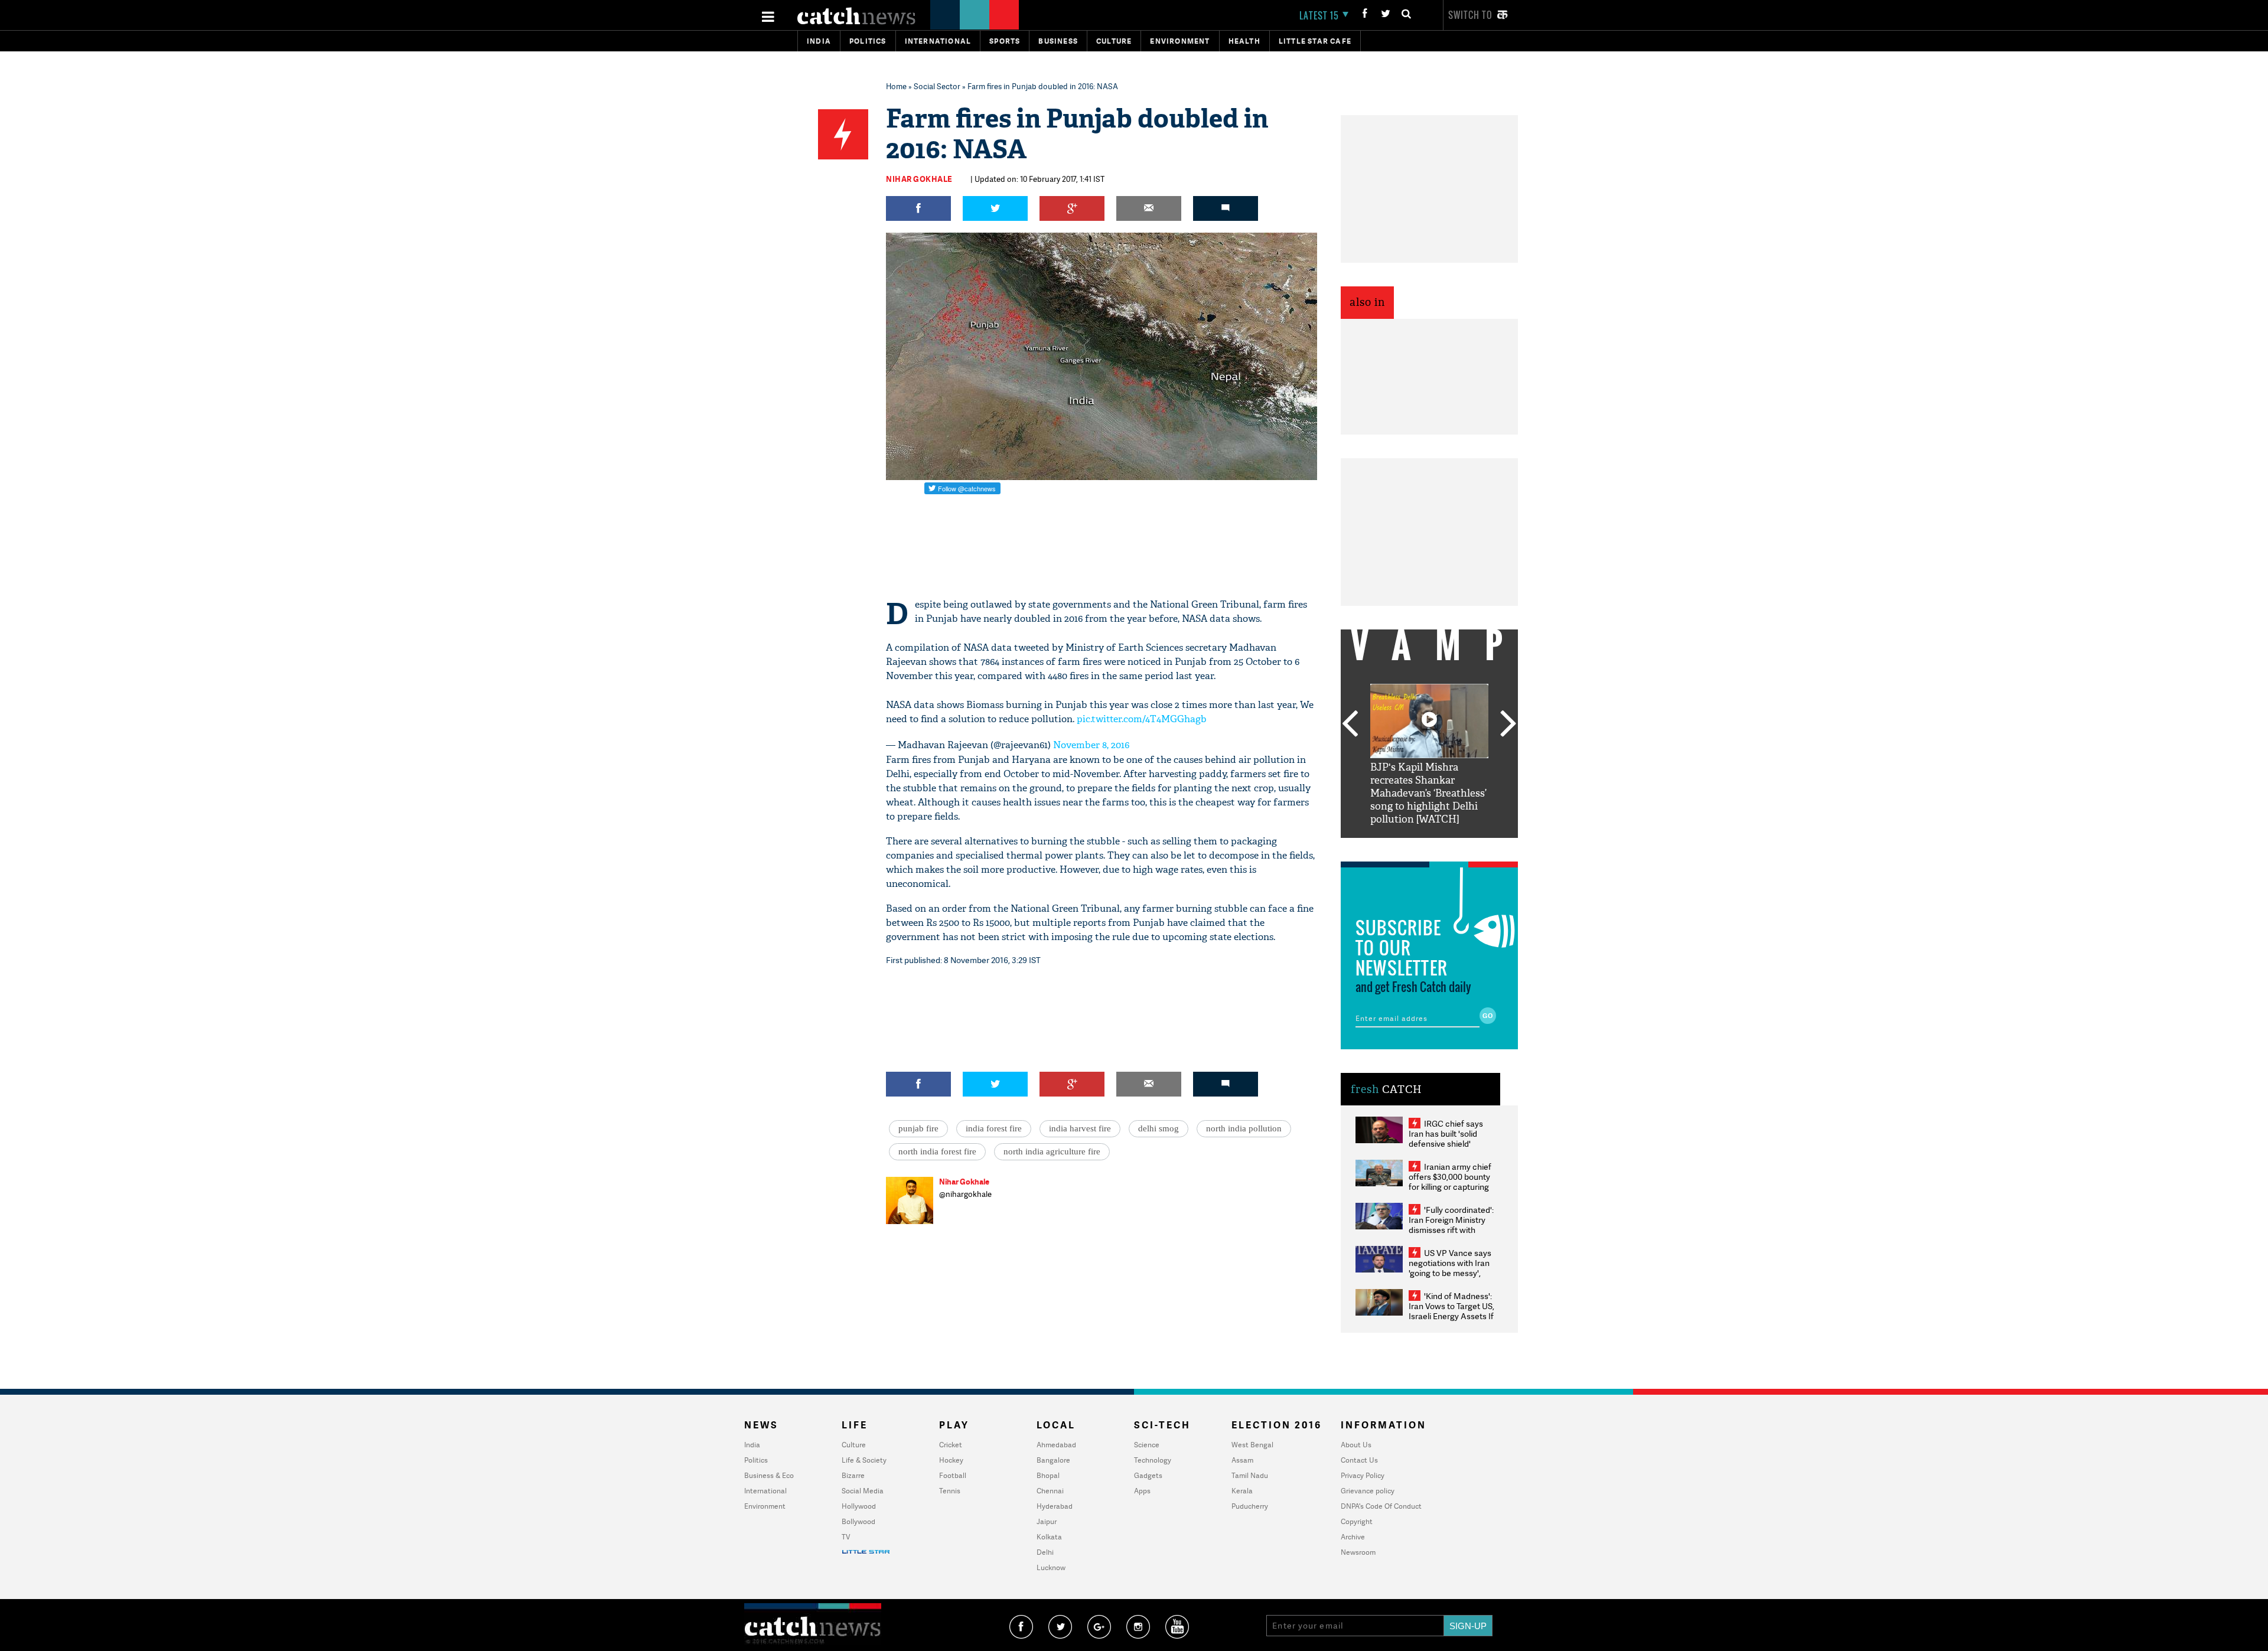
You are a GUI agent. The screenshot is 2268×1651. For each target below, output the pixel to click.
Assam (1242, 1460)
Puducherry (1250, 1506)
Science (1147, 1445)
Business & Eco (769, 1475)
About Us (1356, 1445)
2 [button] (1412, 847)
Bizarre (853, 1475)
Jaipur (1047, 1521)
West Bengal (1252, 1445)
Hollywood (859, 1506)
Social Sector (937, 86)
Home (896, 86)
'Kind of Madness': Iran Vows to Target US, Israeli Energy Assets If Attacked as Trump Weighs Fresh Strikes (1451, 1316)
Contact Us (1359, 1460)
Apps (1142, 1491)
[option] (1429, 755)
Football (953, 1475)
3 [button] (1429, 847)
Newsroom (1358, 1552)
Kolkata (1049, 1537)
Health (1244, 41)
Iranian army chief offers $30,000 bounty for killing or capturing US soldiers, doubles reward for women (1450, 1187)
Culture (1114, 41)
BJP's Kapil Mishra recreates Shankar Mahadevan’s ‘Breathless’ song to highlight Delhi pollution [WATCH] (1428, 793)
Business (1058, 41)
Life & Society (864, 1460)
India (819, 41)
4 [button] (1447, 847)
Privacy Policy (1363, 1475)
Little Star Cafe (1315, 41)
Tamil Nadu (1250, 1475)
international (938, 41)
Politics (868, 41)
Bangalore (1053, 1460)
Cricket (951, 1445)
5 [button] (1465, 847)
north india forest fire (937, 1151)
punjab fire (918, 1128)
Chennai (1050, 1491)
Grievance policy (1368, 1491)
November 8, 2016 (1091, 745)
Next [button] (1508, 725)
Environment (1180, 41)
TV (846, 1537)
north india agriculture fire (1052, 1151)
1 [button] (1394, 847)
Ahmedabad (1056, 1445)
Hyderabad (1055, 1506)
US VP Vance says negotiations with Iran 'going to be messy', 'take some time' (1450, 1268)
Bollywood (858, 1521)
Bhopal (1048, 1475)
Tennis (950, 1491)
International (765, 1491)
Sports (1005, 41)
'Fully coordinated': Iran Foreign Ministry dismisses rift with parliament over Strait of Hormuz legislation (1451, 1230)
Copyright (1357, 1521)
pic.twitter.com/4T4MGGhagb (1142, 719)
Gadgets (1148, 1475)
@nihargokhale (965, 1194)
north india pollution (1244, 1128)
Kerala (1242, 1491)
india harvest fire (1080, 1128)
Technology (1153, 1460)
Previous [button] (1350, 725)
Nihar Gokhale (919, 179)
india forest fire (994, 1128)
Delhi (1045, 1552)
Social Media (863, 1491)
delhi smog (1159, 1128)
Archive (1353, 1537)
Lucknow (1051, 1567)
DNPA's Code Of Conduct (1381, 1506)
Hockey (951, 1460)
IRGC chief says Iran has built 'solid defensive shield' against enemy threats (1451, 1138)
